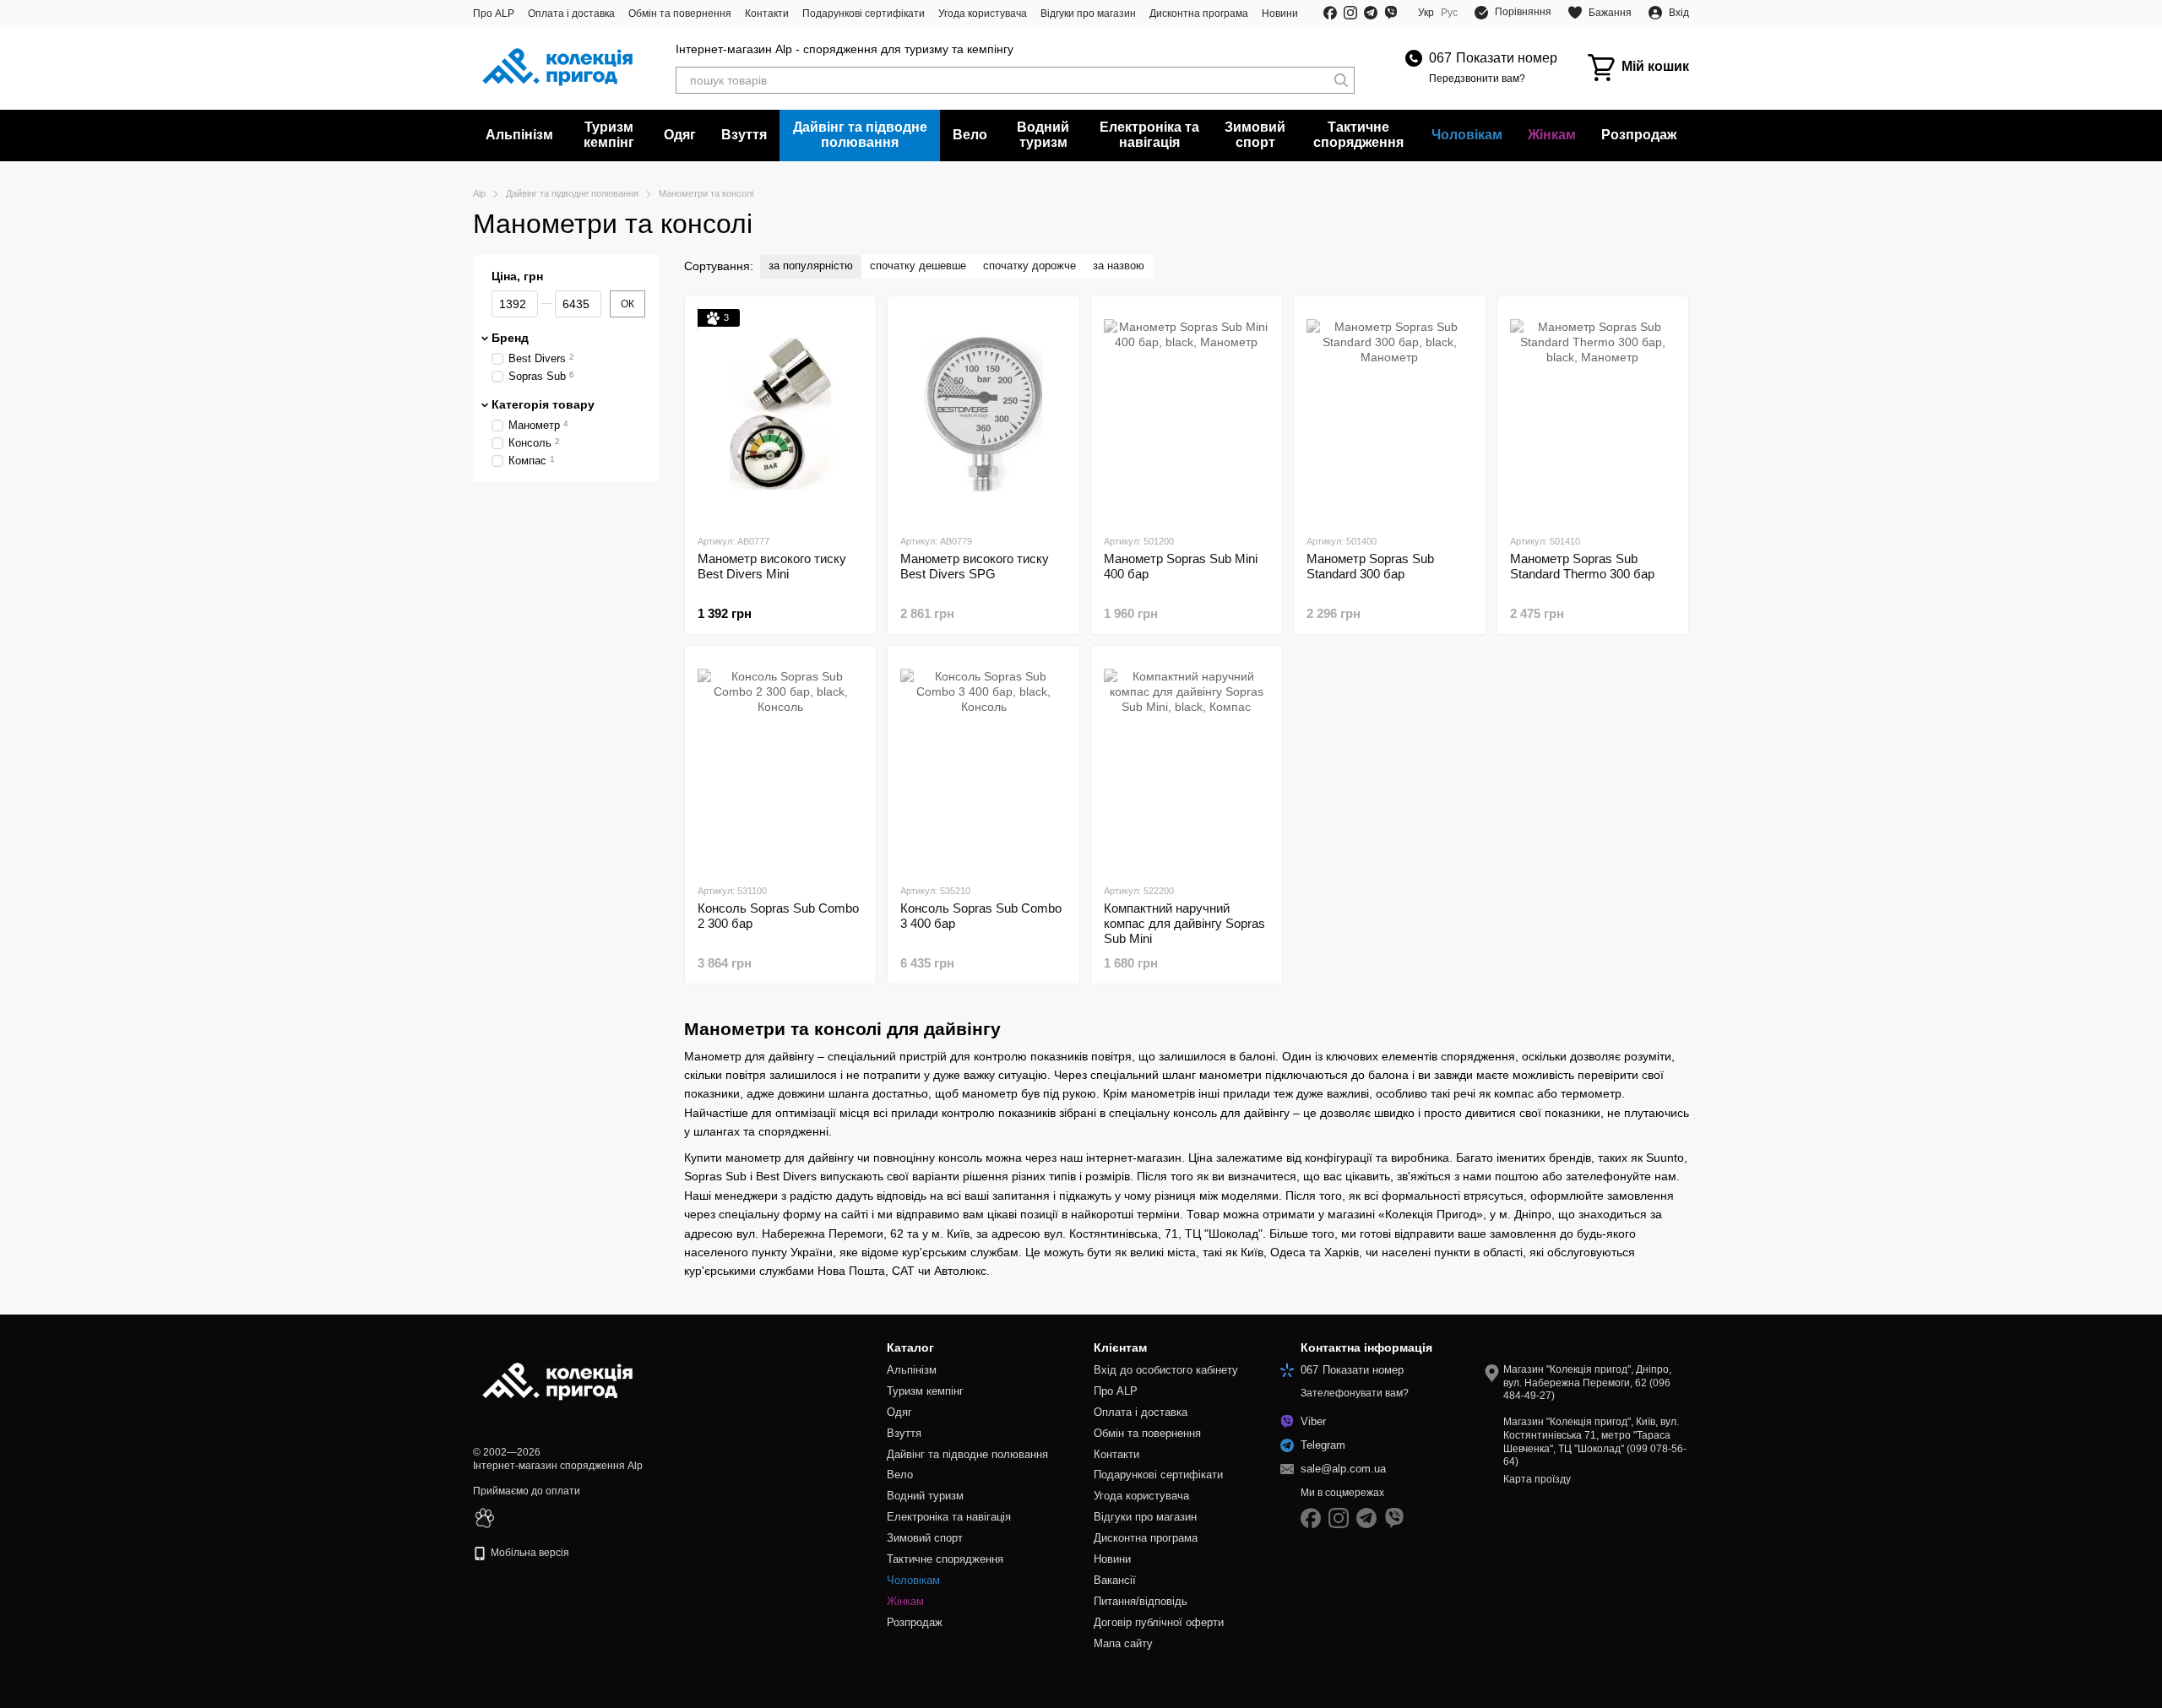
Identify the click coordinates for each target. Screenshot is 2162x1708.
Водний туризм (1043, 135)
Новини (1280, 14)
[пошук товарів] (1341, 80)
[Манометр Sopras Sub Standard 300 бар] (1389, 415)
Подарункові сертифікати (864, 14)
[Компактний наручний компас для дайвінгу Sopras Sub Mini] (1187, 764)
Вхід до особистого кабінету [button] (1166, 1370)
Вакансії (1115, 1580)
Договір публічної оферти (1159, 1622)
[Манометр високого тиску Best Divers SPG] (983, 415)
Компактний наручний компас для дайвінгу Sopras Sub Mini (1184, 923)
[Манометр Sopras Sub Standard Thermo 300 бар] (1593, 415)
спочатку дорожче (1029, 266)
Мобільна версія (529, 1553)
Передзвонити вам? (1477, 79)
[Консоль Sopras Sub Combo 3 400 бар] (983, 764)
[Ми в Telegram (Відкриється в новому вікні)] (1371, 13)
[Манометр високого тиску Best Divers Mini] (780, 415)
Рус (1449, 13)
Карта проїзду (1537, 1479)
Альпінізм (519, 135)
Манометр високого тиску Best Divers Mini (772, 566)
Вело (970, 135)
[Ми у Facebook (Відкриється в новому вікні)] (1330, 13)
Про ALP (494, 14)
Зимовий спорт (1255, 135)
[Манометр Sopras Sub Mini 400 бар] (1187, 415)
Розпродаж (1639, 135)
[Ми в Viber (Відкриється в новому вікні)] (1391, 13)
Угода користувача (983, 14)
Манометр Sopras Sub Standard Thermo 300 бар (1582, 566)
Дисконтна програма (1199, 14)
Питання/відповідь (1141, 1601)
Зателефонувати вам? (1355, 1393)
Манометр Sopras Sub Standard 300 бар (1370, 566)
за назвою (1119, 266)
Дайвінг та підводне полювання (860, 135)
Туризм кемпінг (609, 135)
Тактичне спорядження (1358, 135)
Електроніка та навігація (1149, 135)
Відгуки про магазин (1088, 14)
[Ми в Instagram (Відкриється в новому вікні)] (1350, 13)
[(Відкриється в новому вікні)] (485, 1518)
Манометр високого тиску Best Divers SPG (975, 566)
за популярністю (811, 266)
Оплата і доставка (571, 14)
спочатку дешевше (918, 266)
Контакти (767, 14)
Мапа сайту (1123, 1643)
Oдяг (680, 135)
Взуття (744, 135)
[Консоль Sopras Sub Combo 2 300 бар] (780, 764)
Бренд (510, 338)
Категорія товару (543, 404)
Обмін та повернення (680, 14)
